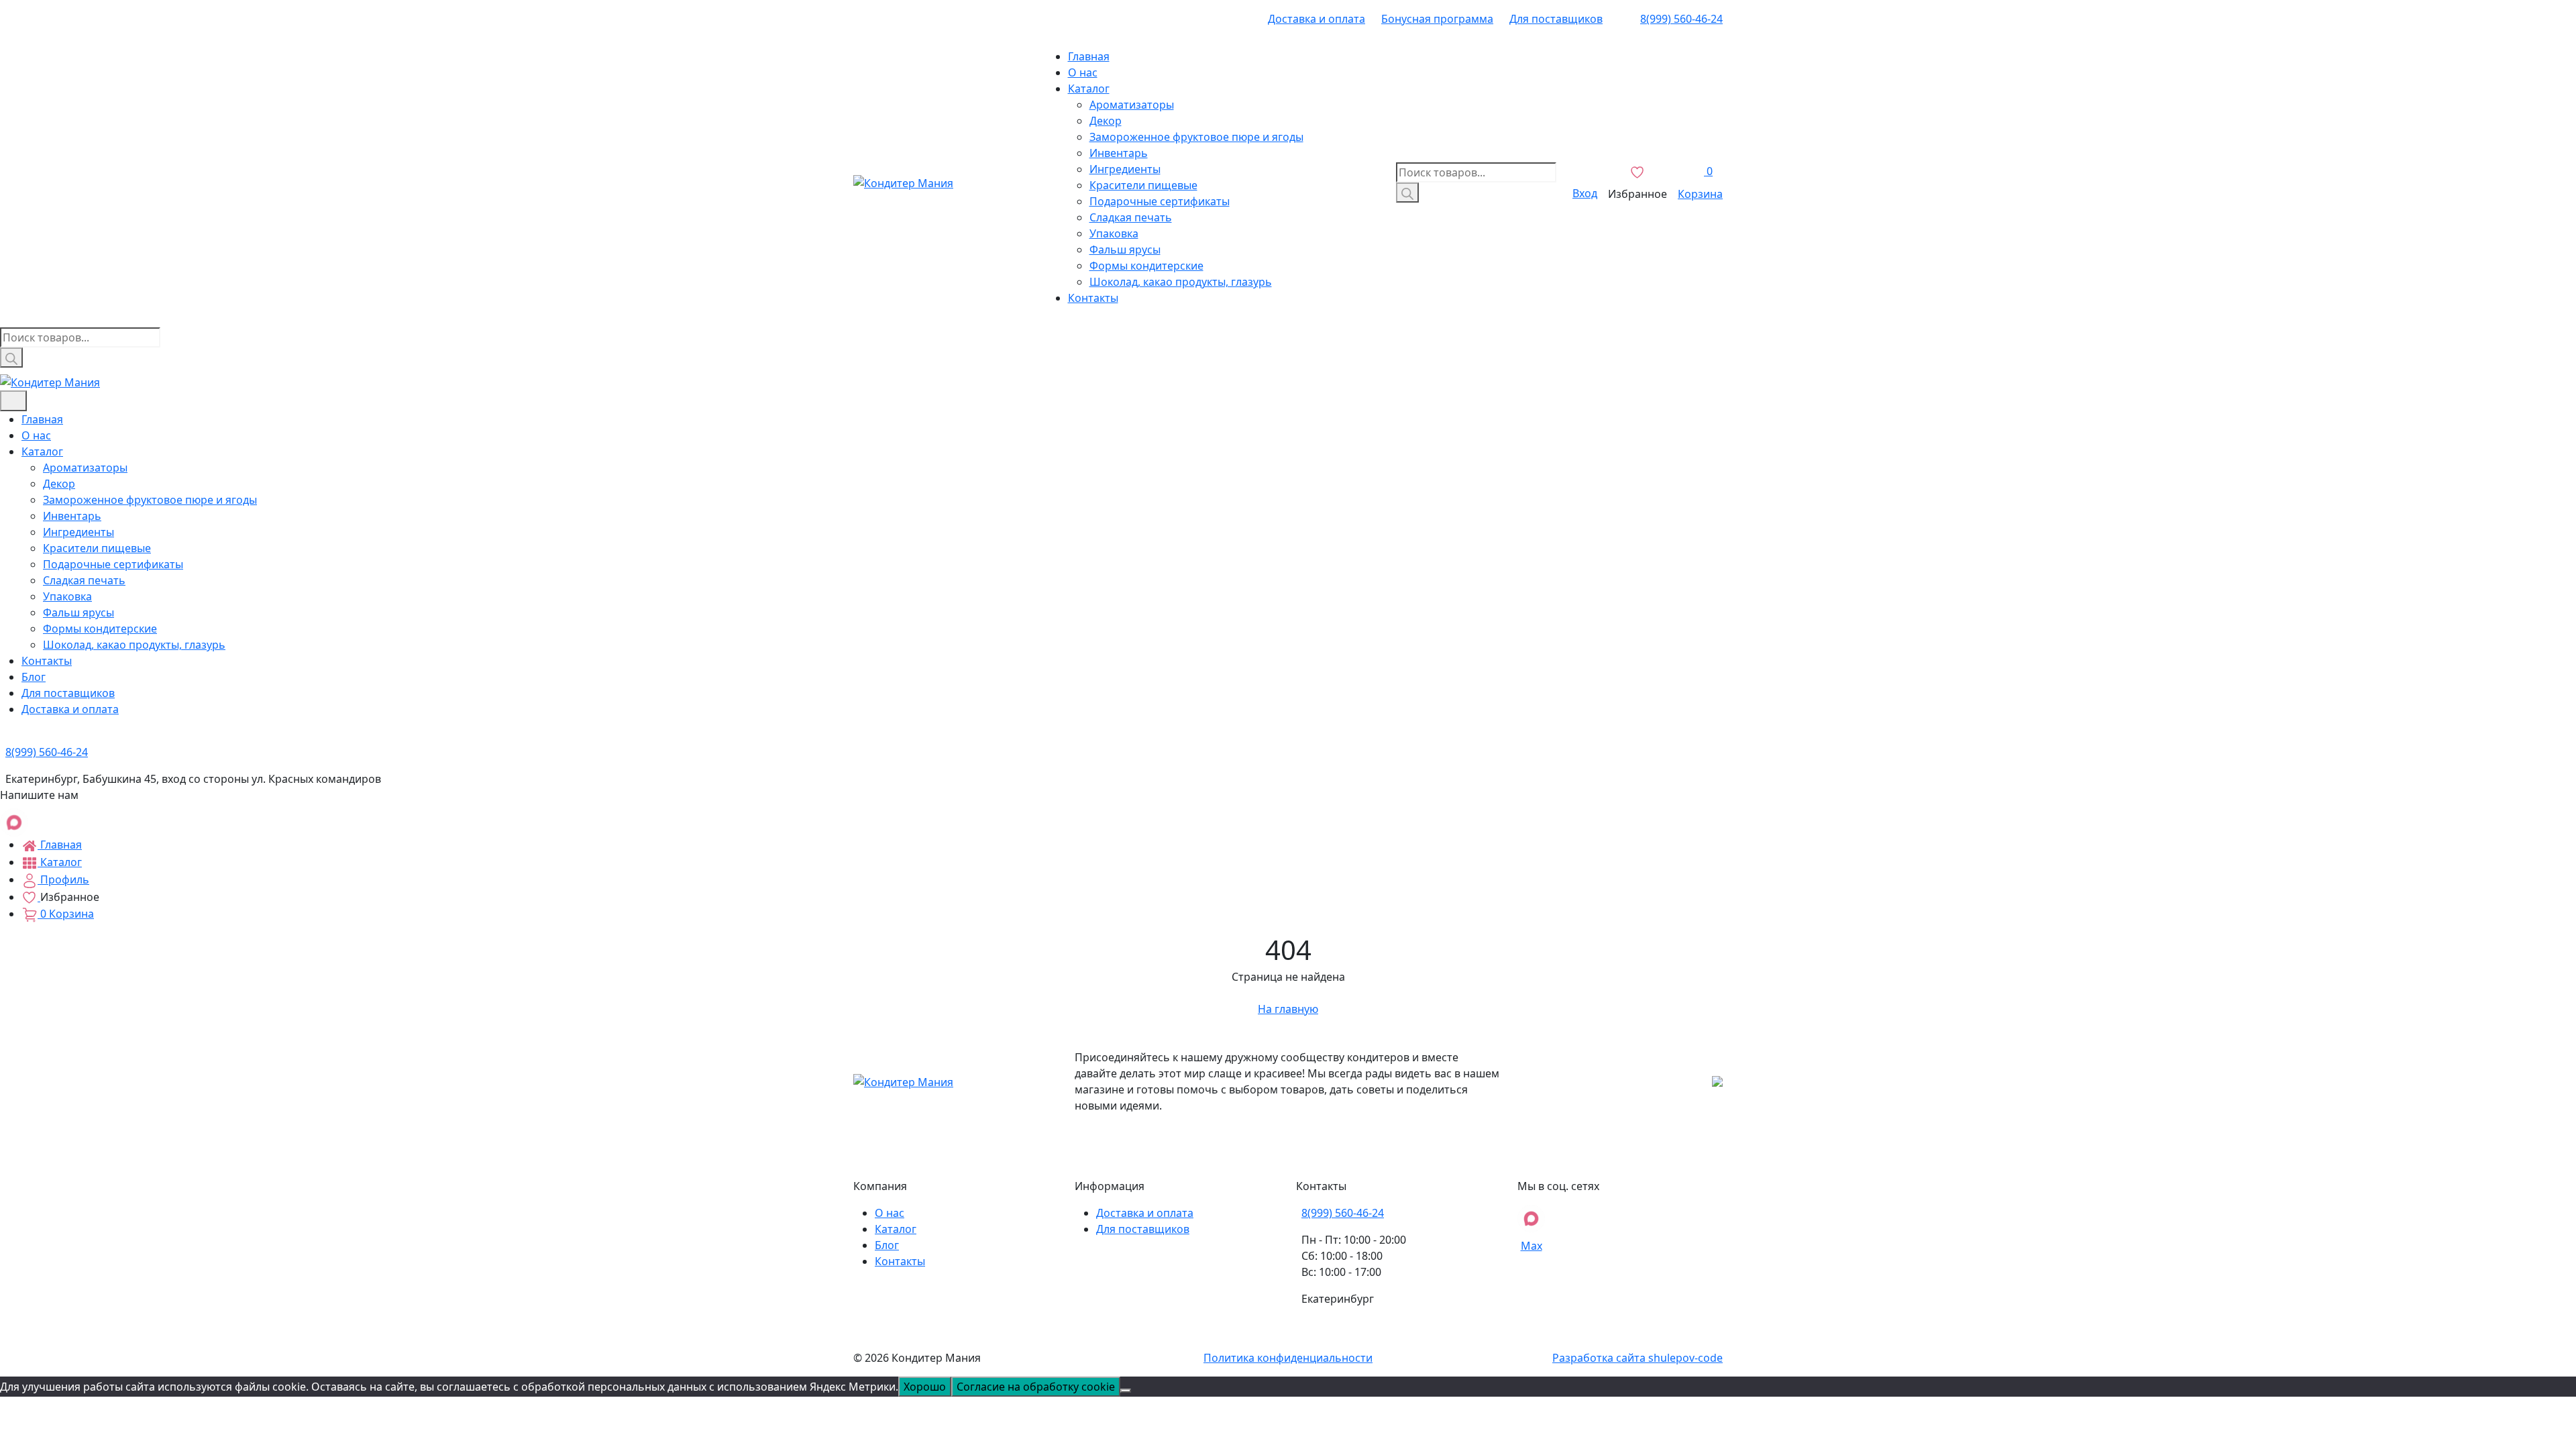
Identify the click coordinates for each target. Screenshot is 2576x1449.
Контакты (1093, 298)
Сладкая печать (1131, 217)
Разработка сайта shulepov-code (1638, 1358)
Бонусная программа (1437, 19)
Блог (34, 677)
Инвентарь (1119, 153)
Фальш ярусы (1125, 250)
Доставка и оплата (1317, 19)
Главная (1089, 56)
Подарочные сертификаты (1160, 201)
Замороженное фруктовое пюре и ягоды (1196, 137)
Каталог (1089, 89)
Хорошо (925, 1387)
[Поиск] (1407, 193)
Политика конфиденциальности (1288, 1358)
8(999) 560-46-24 (1681, 19)
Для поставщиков (1556, 19)
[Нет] (1126, 1391)
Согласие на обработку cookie (1036, 1387)
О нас (1083, 72)
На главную (1288, 1009)
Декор (1106, 121)
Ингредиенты (1125, 169)
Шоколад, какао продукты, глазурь (1181, 282)
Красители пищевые (1143, 185)
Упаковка (1114, 233)
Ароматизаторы (1132, 105)
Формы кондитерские (1146, 266)
